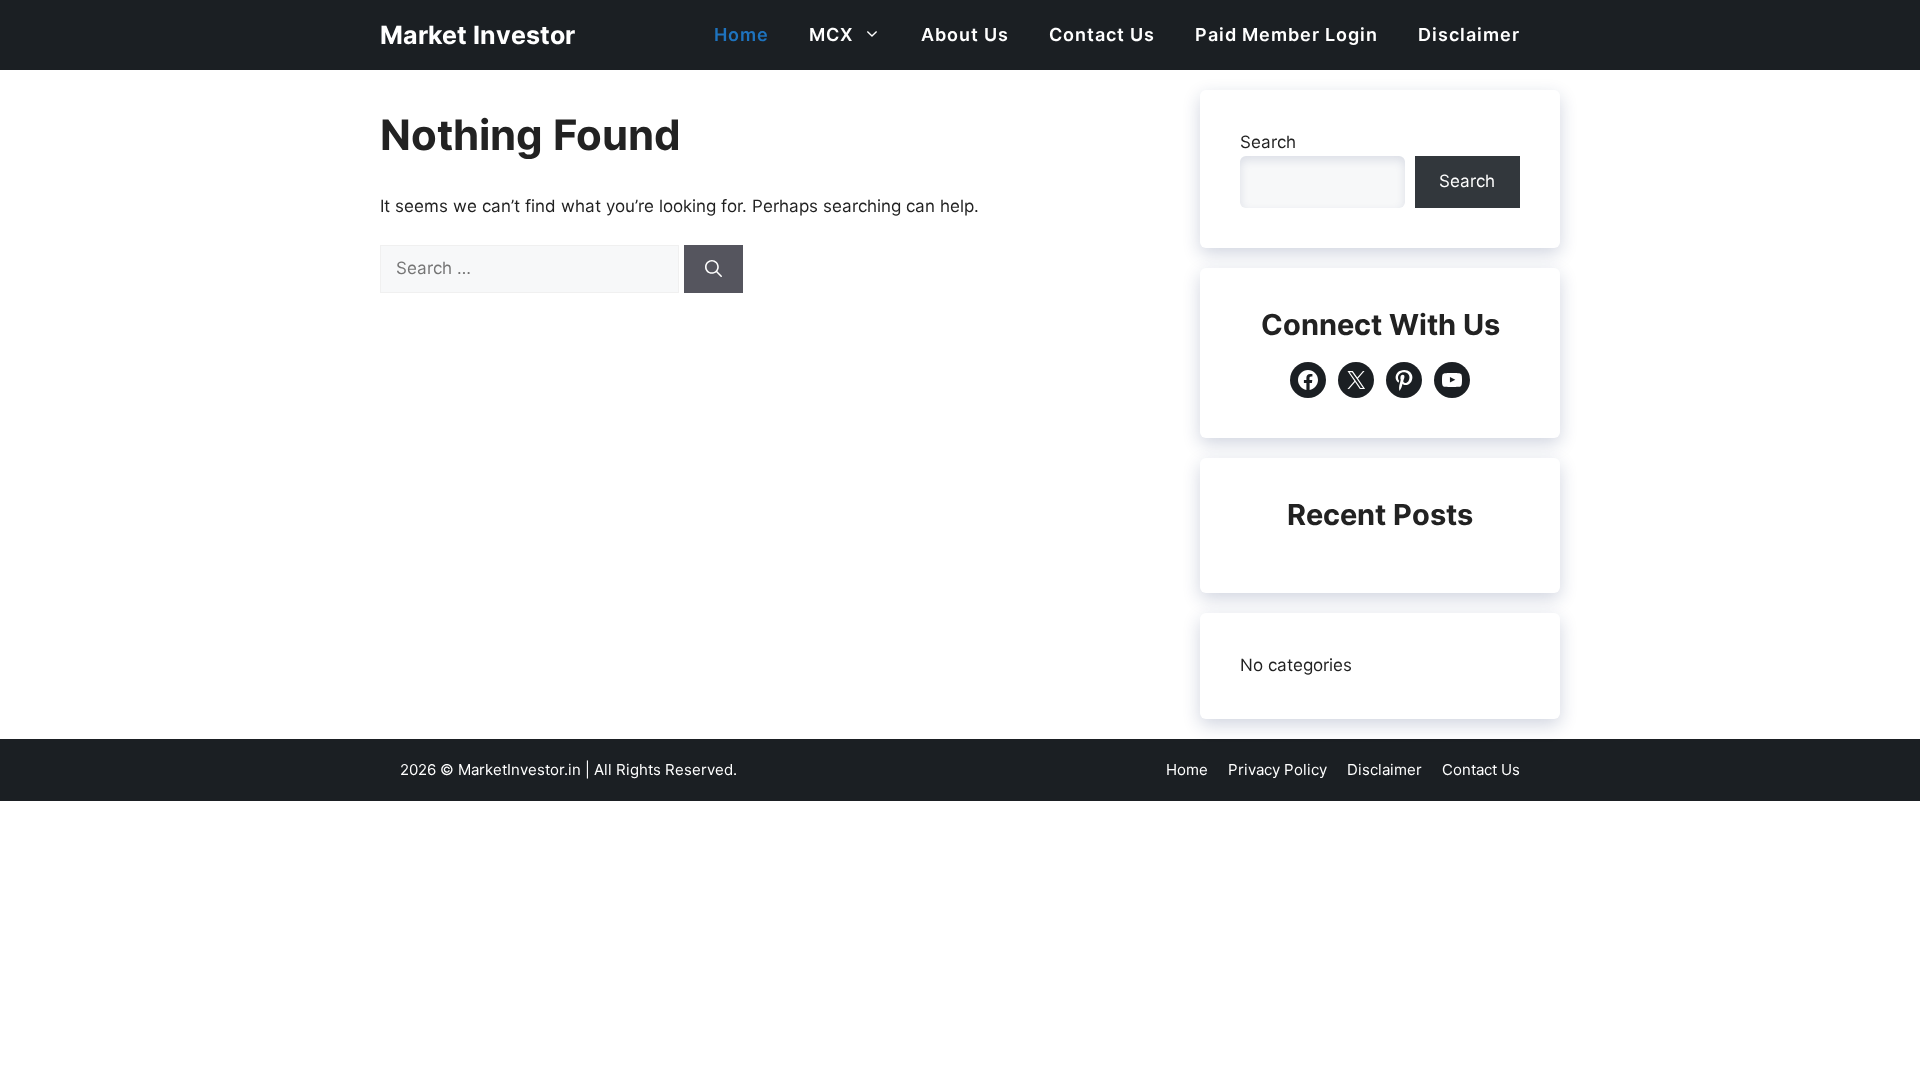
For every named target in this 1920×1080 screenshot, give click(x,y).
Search (1268, 142)
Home (741, 34)
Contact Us (1102, 34)
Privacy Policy (1277, 769)
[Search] (713, 269)
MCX (831, 34)
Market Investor (477, 35)
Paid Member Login (1286, 34)
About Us (965, 34)
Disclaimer (1469, 34)
